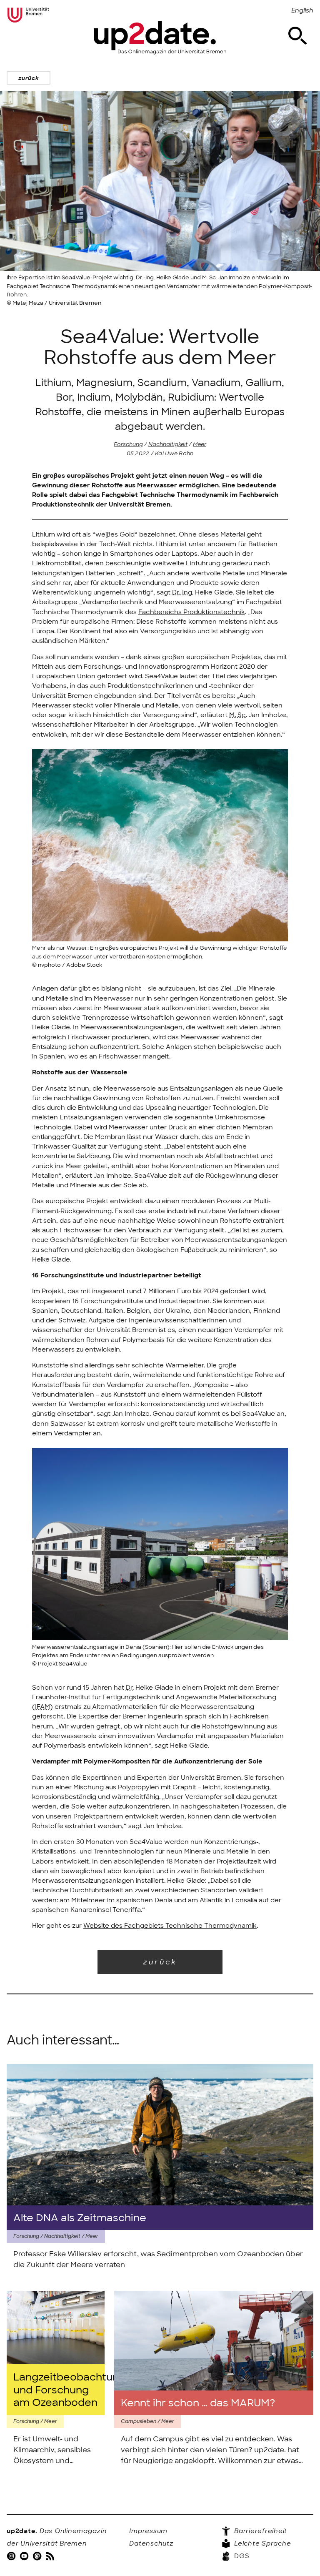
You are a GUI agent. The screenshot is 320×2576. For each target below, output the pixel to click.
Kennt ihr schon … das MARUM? (198, 2403)
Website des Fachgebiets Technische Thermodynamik (170, 1926)
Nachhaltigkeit (168, 444)
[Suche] (297, 36)
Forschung (128, 444)
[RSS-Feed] (51, 2556)
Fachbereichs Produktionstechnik (192, 612)
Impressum (148, 2531)
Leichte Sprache (261, 2543)
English (302, 10)
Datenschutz (151, 2543)
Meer (200, 444)
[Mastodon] (38, 2556)
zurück (29, 78)
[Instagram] (12, 2556)
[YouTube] (25, 2556)
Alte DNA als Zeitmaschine (80, 2218)
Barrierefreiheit (260, 2531)
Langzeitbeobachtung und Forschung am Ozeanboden (56, 2389)
